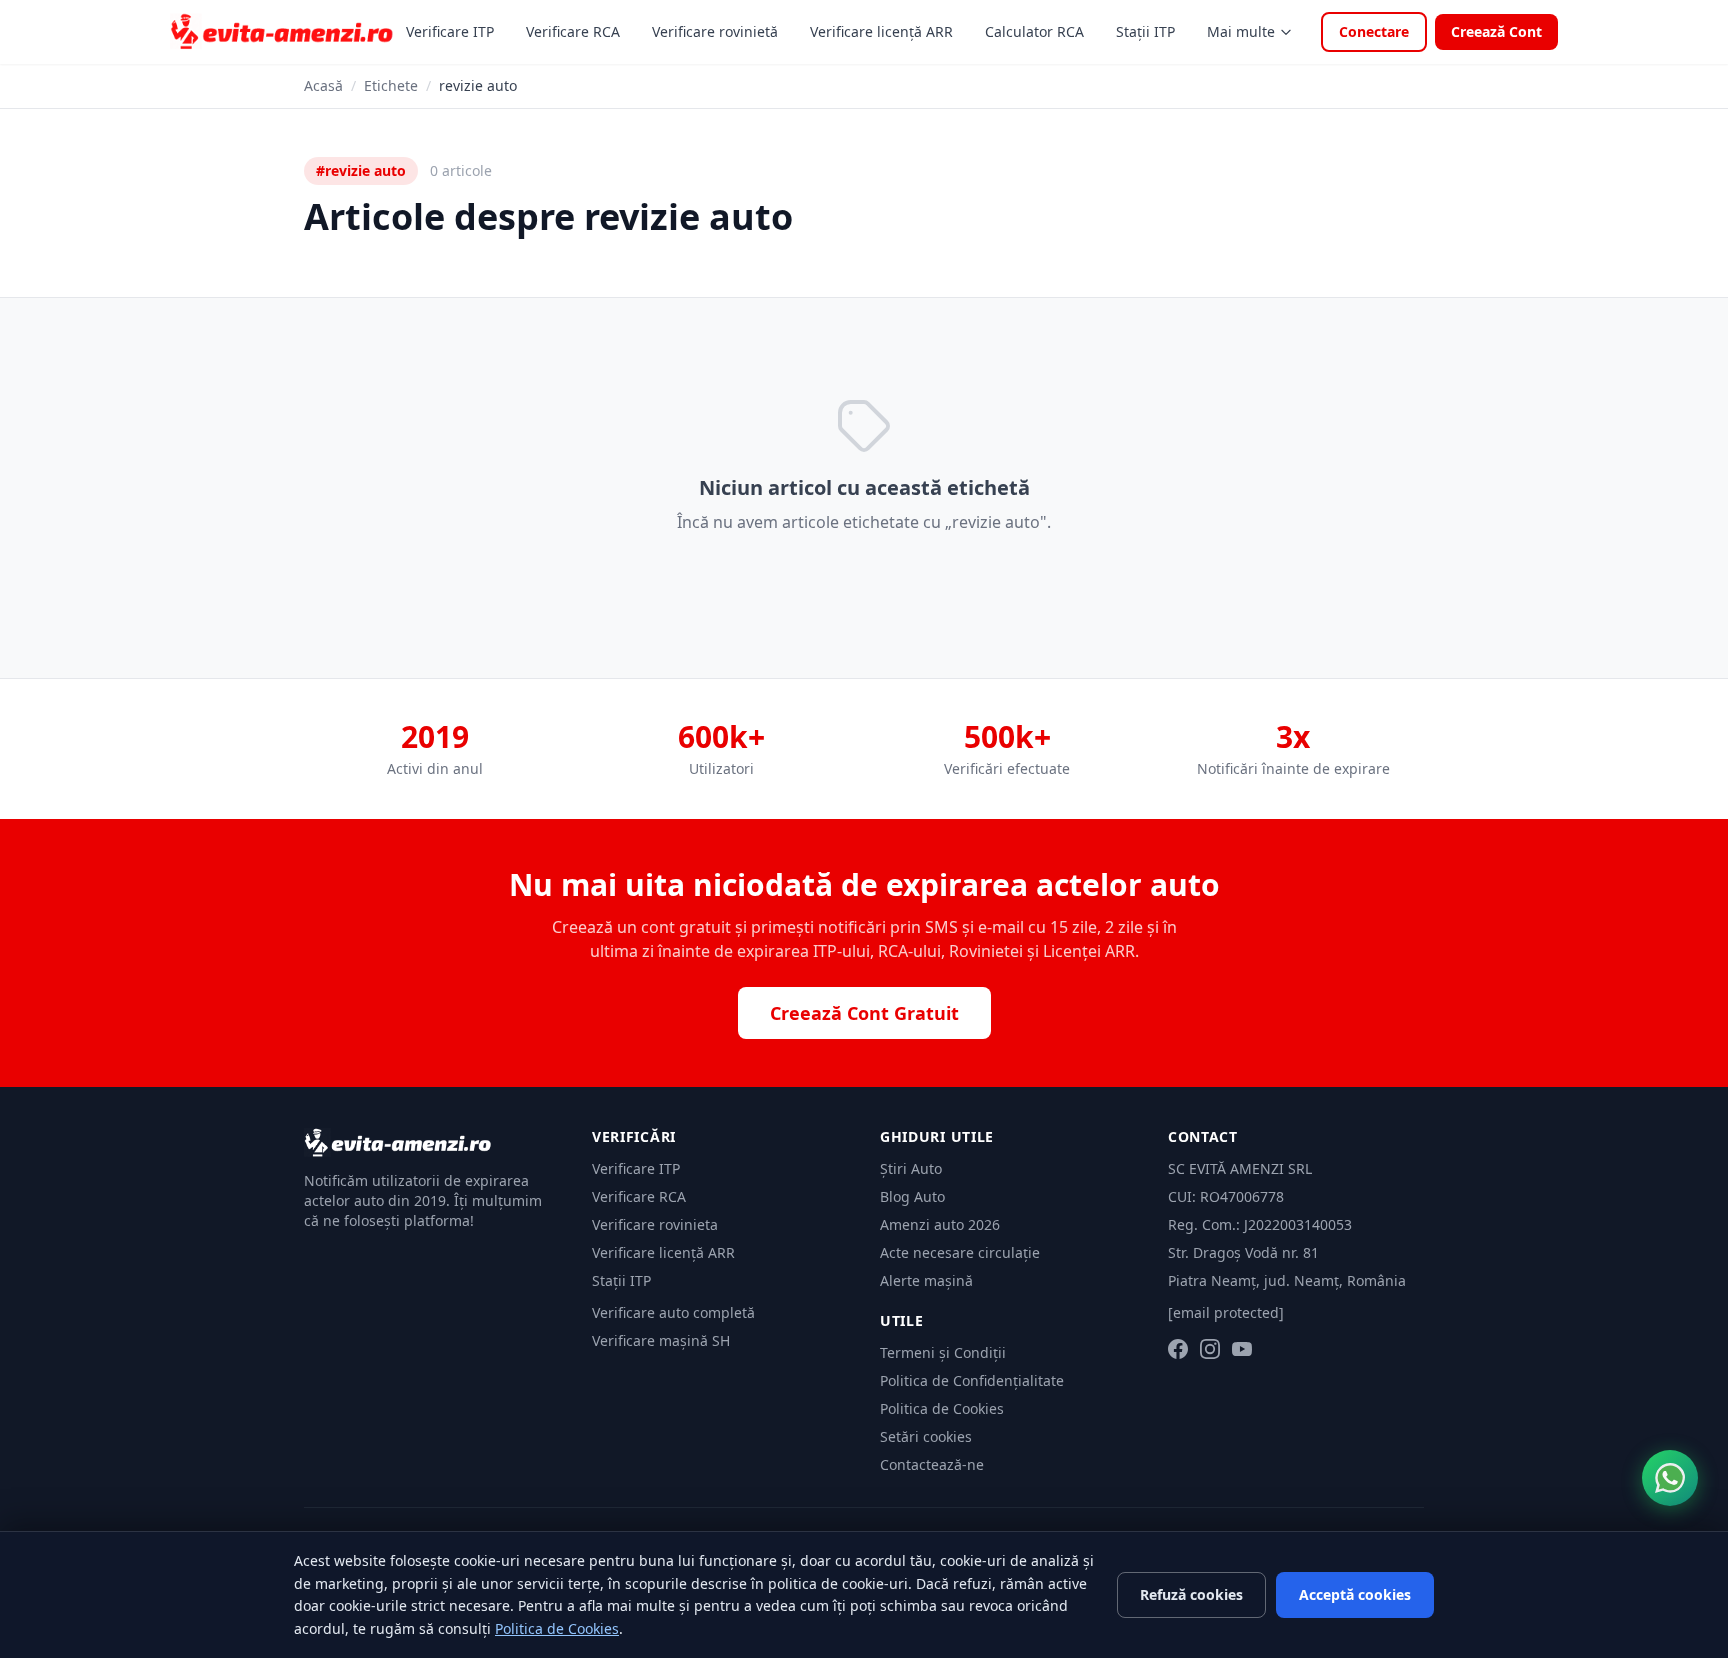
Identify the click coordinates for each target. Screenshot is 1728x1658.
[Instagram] (1210, 1349)
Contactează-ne (932, 1464)
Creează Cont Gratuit (864, 1013)
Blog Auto (912, 1196)
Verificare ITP (450, 31)
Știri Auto (911, 1168)
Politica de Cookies (942, 1408)
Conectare (1374, 31)
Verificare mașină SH (661, 1340)
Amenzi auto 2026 (940, 1224)
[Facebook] (1178, 1349)
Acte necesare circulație (960, 1252)
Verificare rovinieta (655, 1224)
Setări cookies (926, 1436)
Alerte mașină (926, 1280)
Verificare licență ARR (881, 31)
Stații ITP (1145, 31)
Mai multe (1241, 31)
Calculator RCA (1034, 31)
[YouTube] (1242, 1349)
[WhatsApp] (1670, 1478)
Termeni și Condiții (943, 1352)
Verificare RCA (573, 31)
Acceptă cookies (1355, 1594)
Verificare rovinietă (715, 31)
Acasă (323, 85)
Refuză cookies (1191, 1594)
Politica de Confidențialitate (972, 1380)
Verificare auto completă (673, 1312)
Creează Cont (1496, 31)
